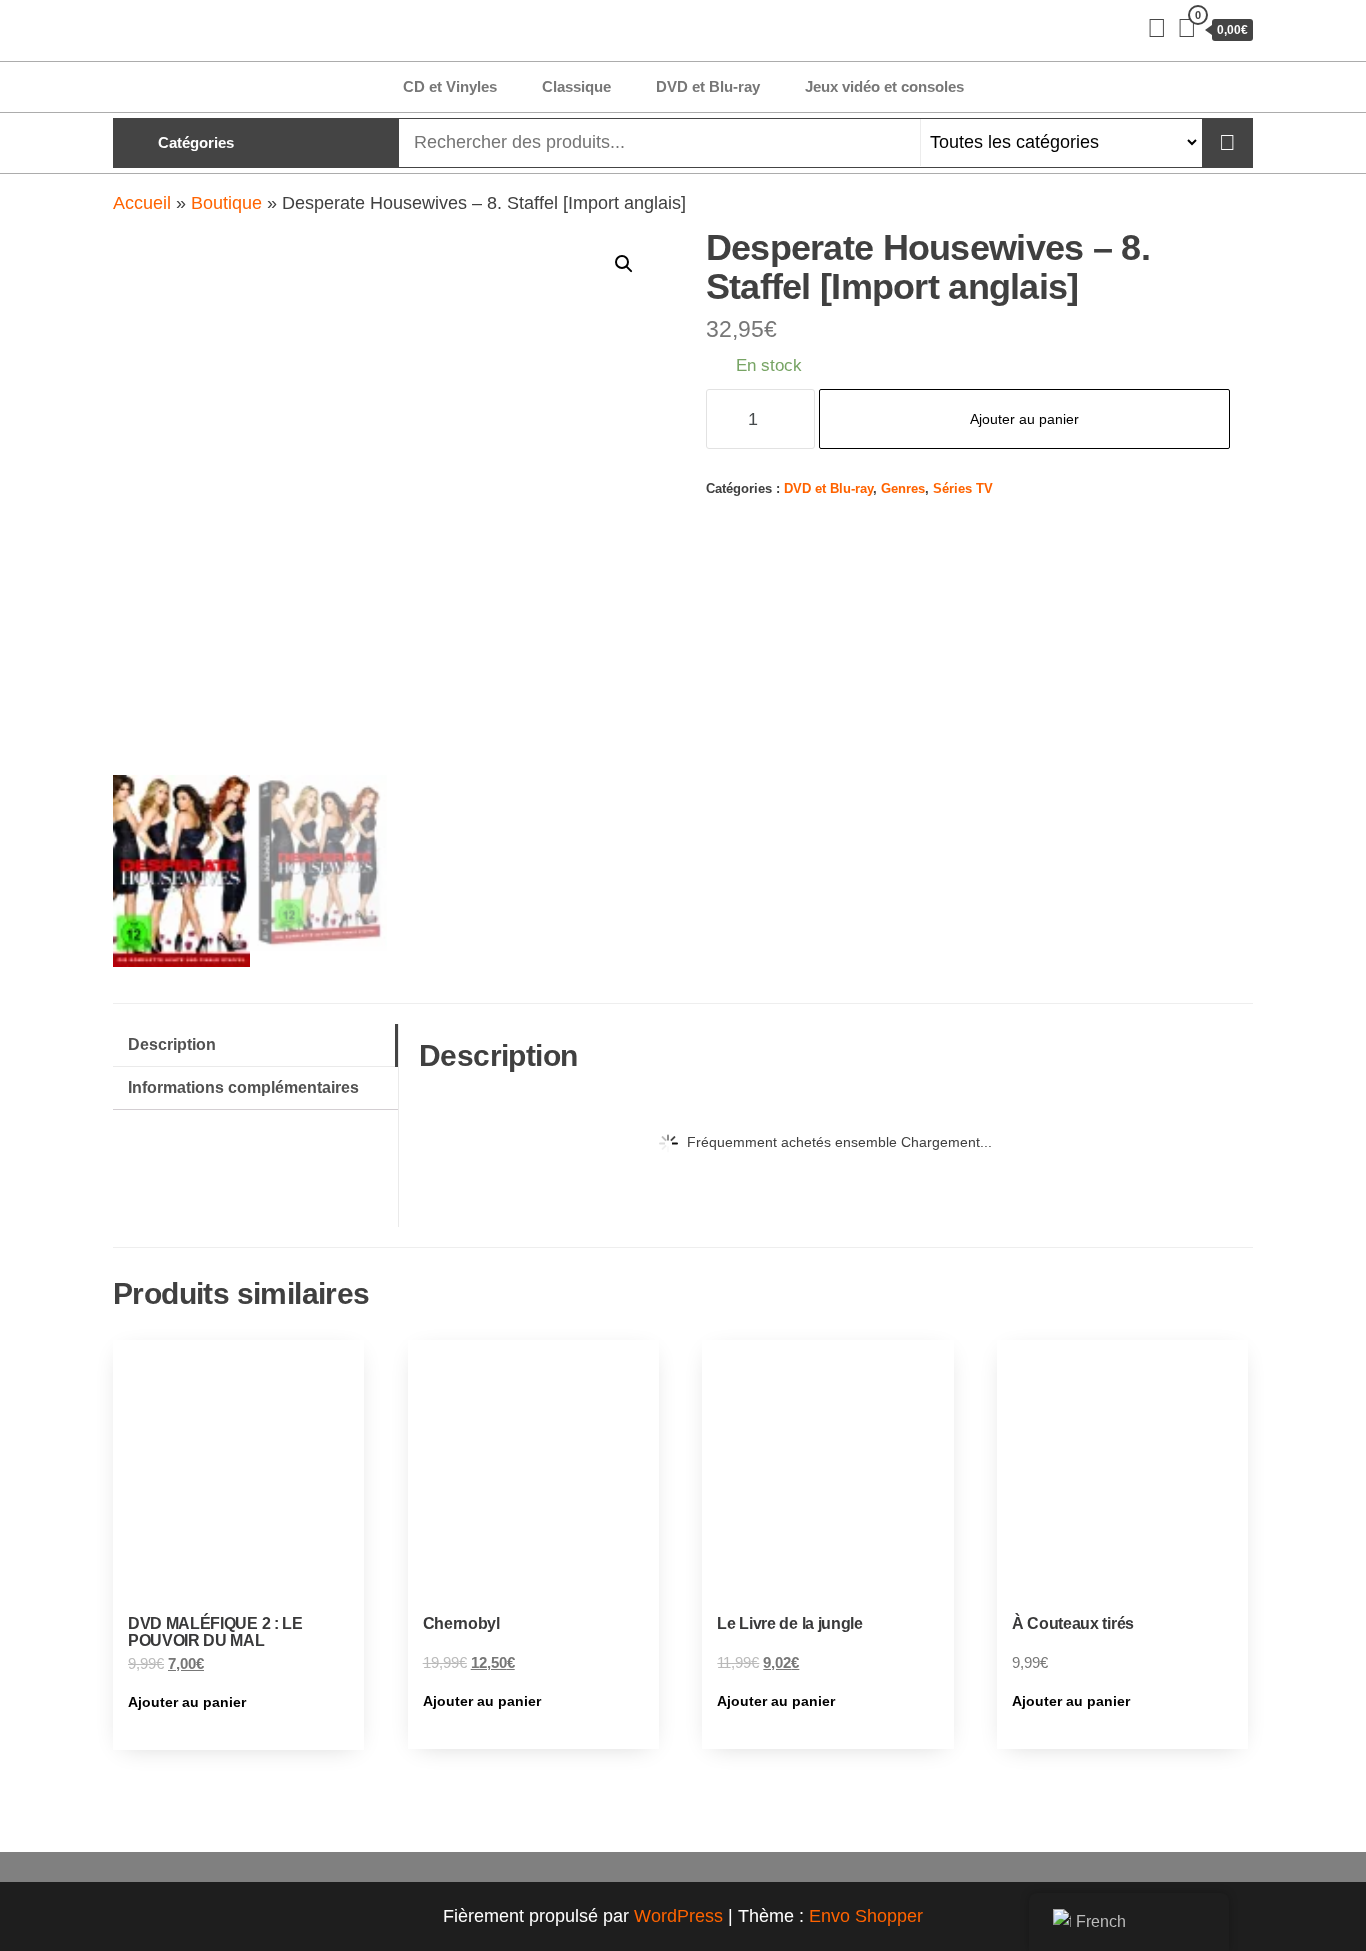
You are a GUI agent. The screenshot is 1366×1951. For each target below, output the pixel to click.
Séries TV (963, 489)
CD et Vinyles (450, 86)
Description (172, 1044)
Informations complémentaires (243, 1087)
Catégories (196, 142)
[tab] (255, 1045)
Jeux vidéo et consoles (884, 86)
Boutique (226, 203)
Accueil (142, 203)
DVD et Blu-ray (708, 86)
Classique (576, 86)
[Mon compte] (1157, 28)
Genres (903, 489)
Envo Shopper (866, 1916)
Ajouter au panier (1024, 419)
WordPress (678, 1916)
